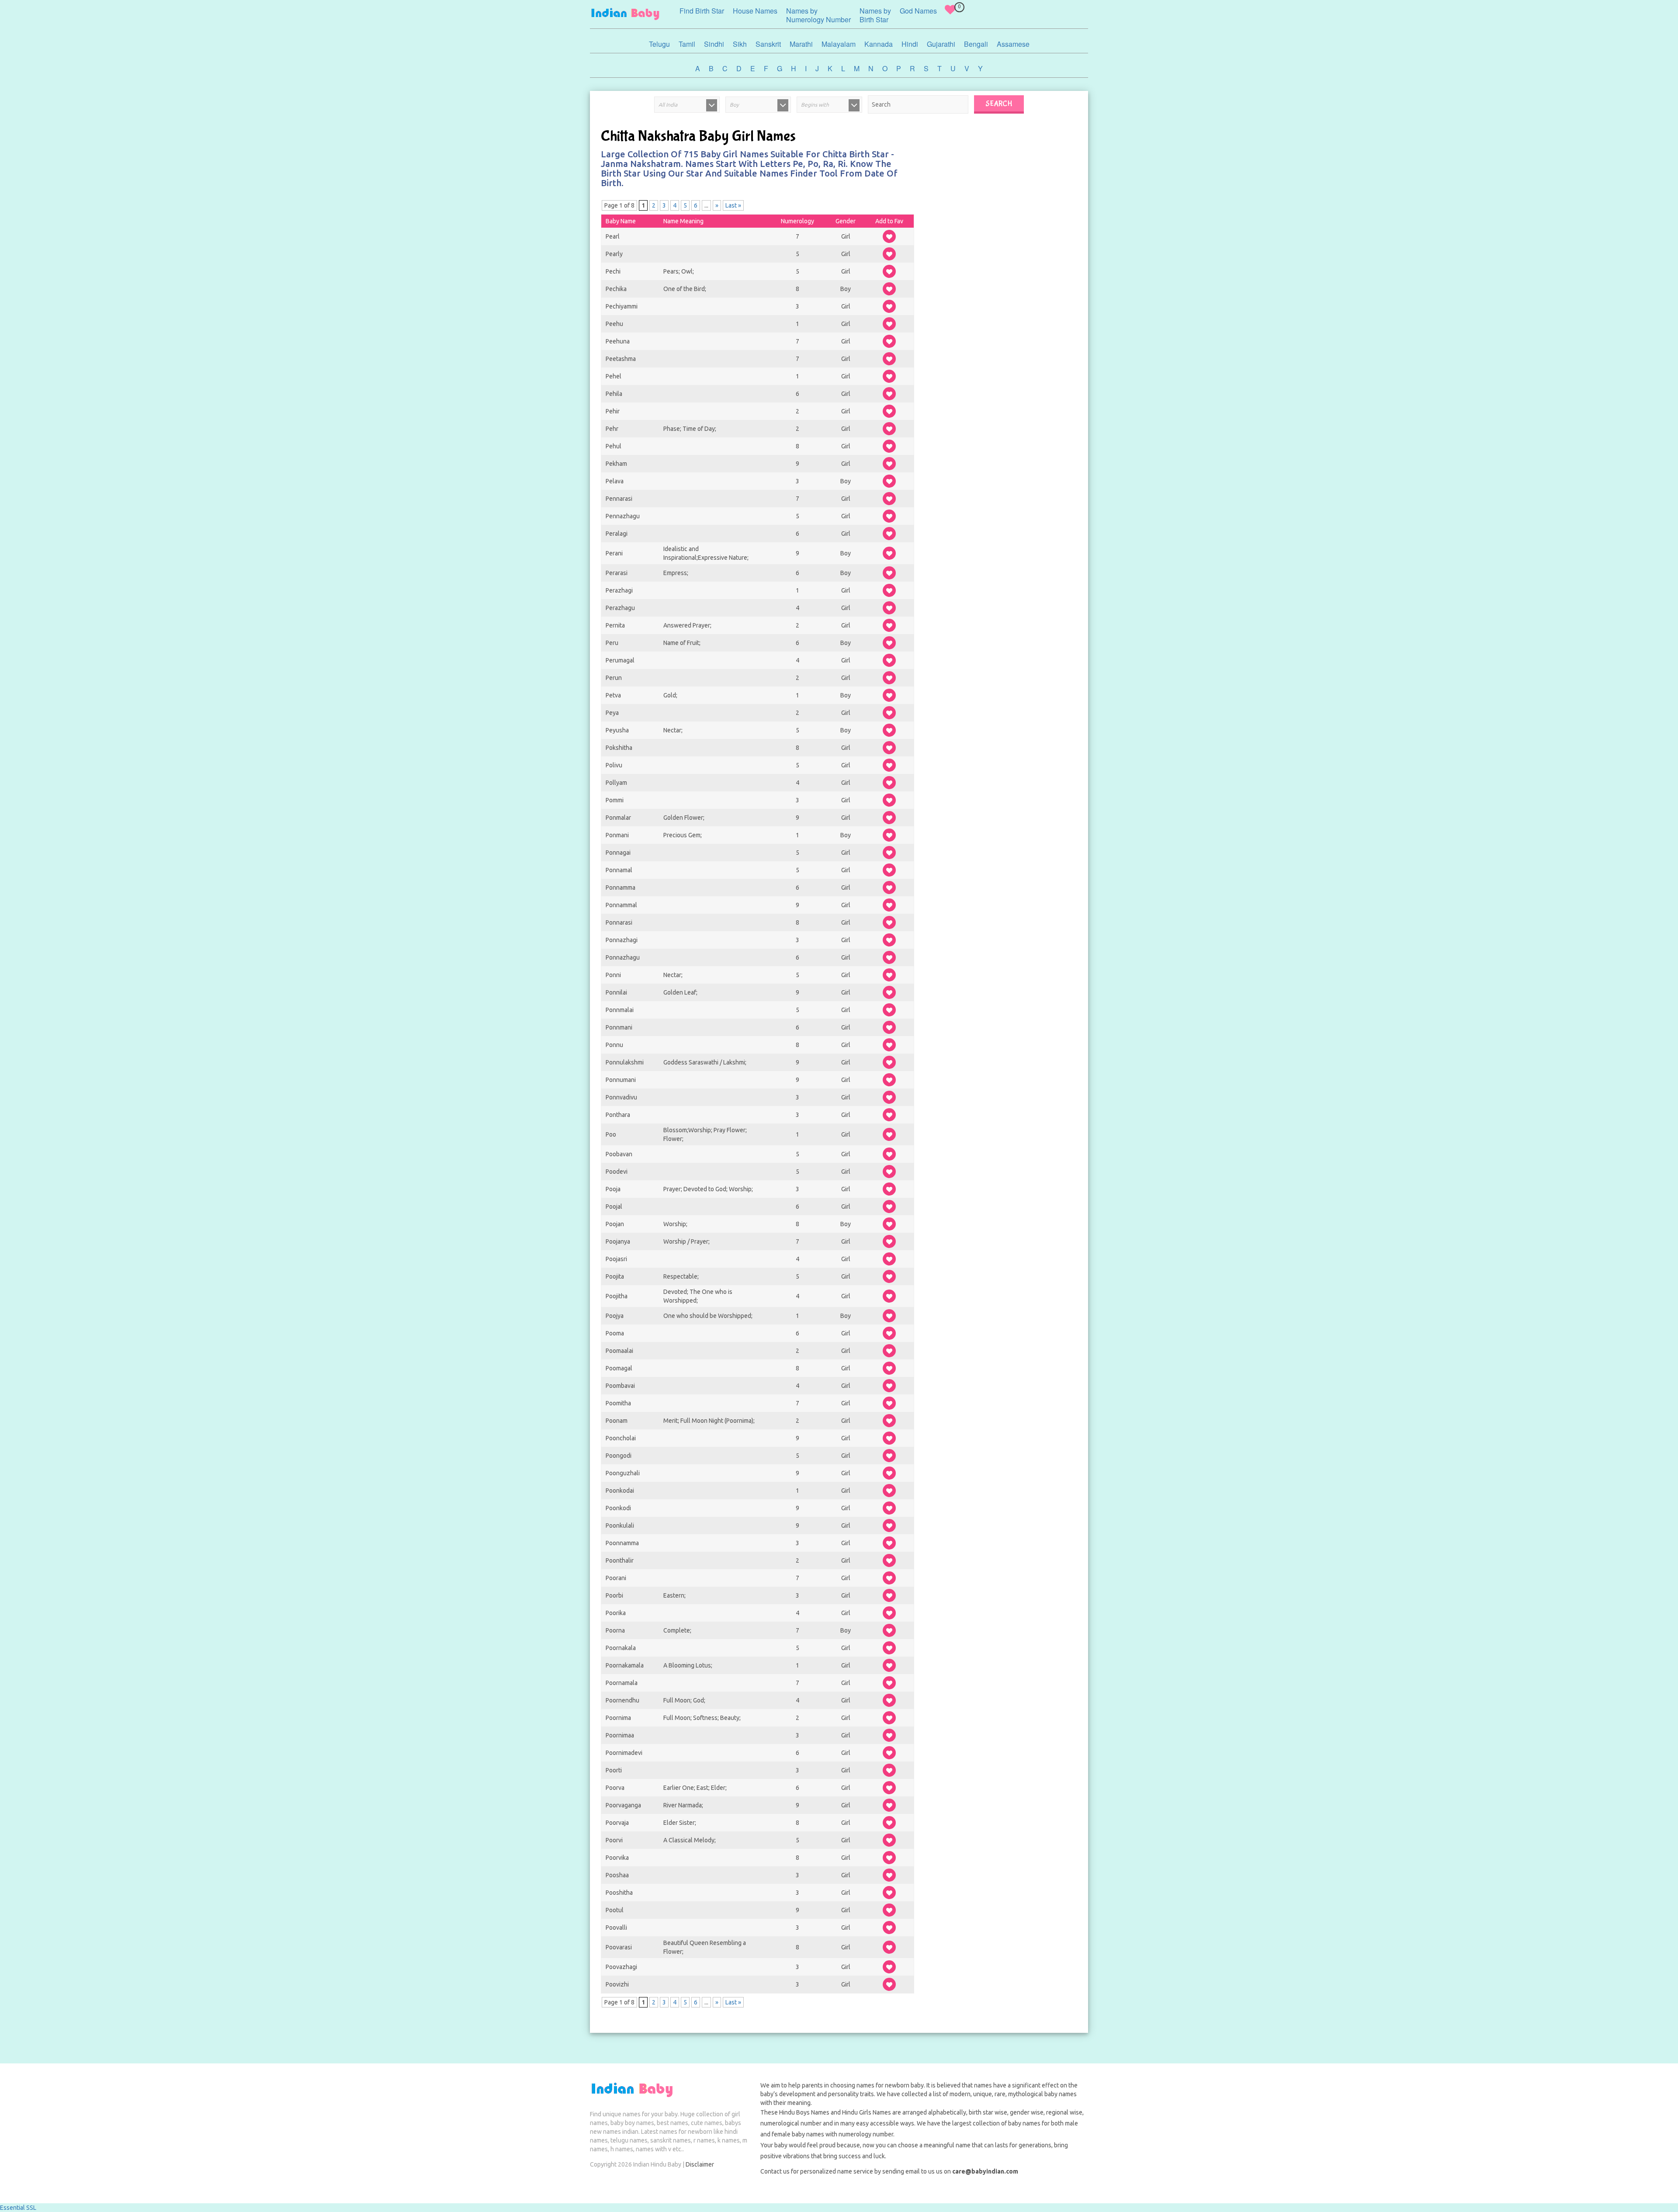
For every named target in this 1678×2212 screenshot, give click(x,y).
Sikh (740, 44)
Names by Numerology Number (818, 15)
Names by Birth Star (875, 15)
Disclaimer (700, 2164)
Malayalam (839, 44)
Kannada (879, 44)
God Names (918, 11)
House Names (755, 11)
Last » (733, 205)
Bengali (976, 44)
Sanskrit (768, 44)
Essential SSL (18, 2208)
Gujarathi (941, 44)
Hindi (910, 44)
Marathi (801, 44)
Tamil (687, 44)
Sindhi (714, 44)
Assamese (1013, 44)
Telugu (659, 44)
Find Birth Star (702, 11)
